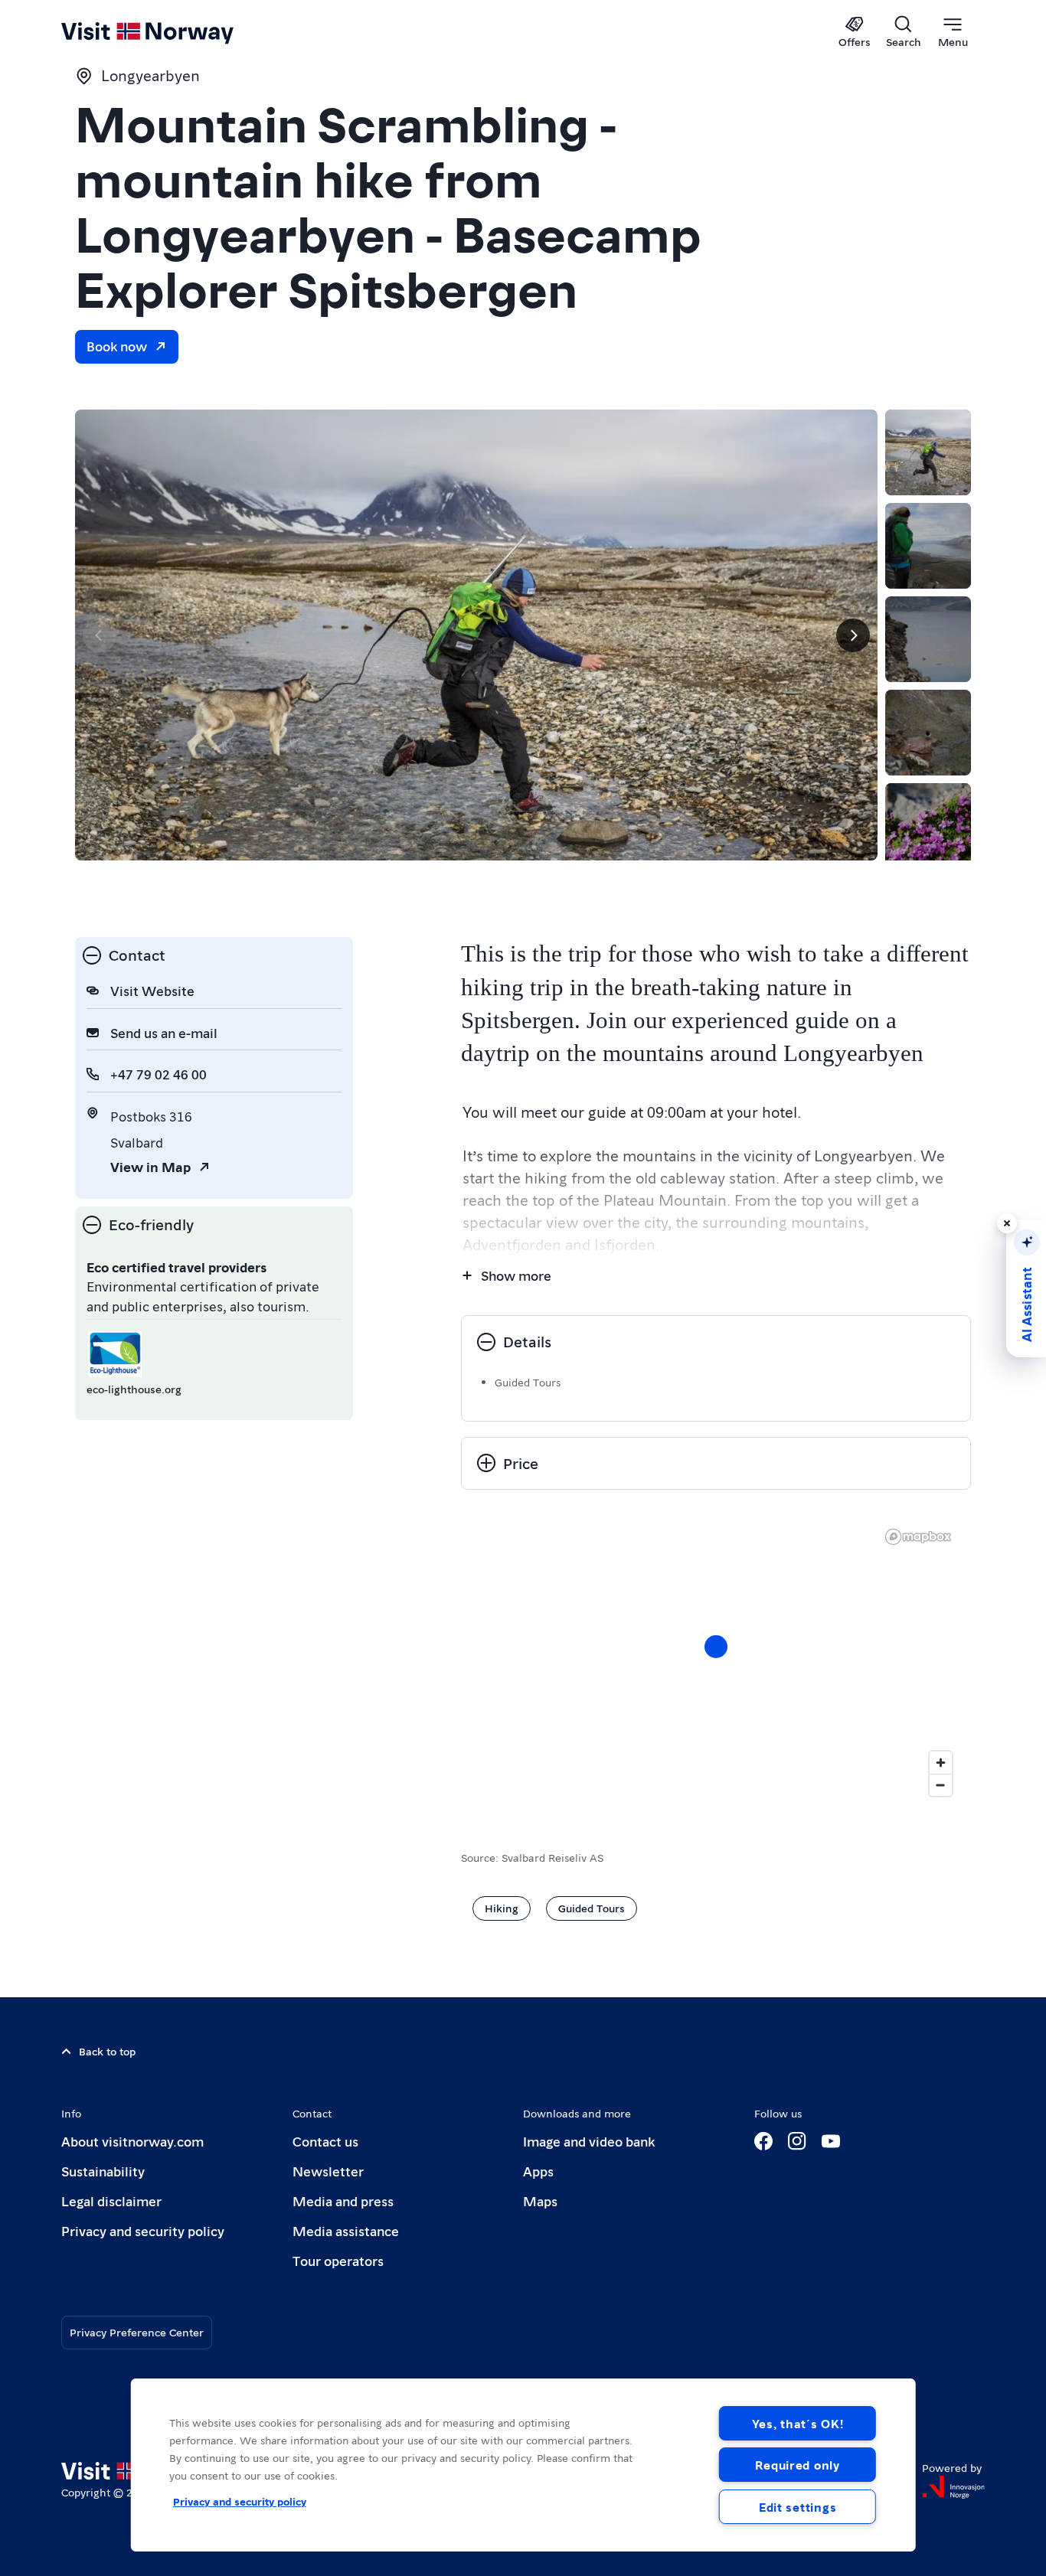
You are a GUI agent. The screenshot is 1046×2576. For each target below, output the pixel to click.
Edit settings (798, 2507)
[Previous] (100, 635)
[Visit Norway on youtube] (831, 2141)
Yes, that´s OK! (798, 2423)
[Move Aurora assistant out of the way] (1007, 1223)
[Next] (853, 635)
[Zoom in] (941, 1763)
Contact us (325, 2141)
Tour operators (338, 2260)
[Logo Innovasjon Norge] (953, 2487)
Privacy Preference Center (137, 2332)
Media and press (343, 2201)
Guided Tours (592, 1908)
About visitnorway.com (132, 2141)
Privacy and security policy (143, 2230)
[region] (523, 2465)
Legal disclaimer (111, 2201)
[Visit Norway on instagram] (797, 2141)
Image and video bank (589, 2141)
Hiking (502, 1908)
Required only (797, 2465)
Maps (540, 2201)
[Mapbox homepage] (918, 1537)
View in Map (150, 1166)
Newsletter (328, 2171)
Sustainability (103, 2171)
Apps (538, 2171)
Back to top (107, 2051)
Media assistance (346, 2230)
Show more (516, 1275)
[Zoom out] (941, 1785)
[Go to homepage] (173, 32)
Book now (117, 346)
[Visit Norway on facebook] (763, 2141)
